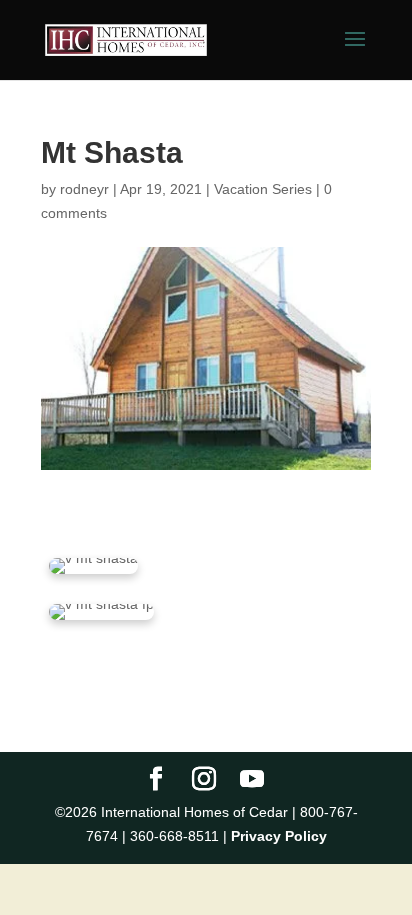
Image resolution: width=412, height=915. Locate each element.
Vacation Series (263, 189)
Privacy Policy (279, 836)
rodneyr (84, 189)
